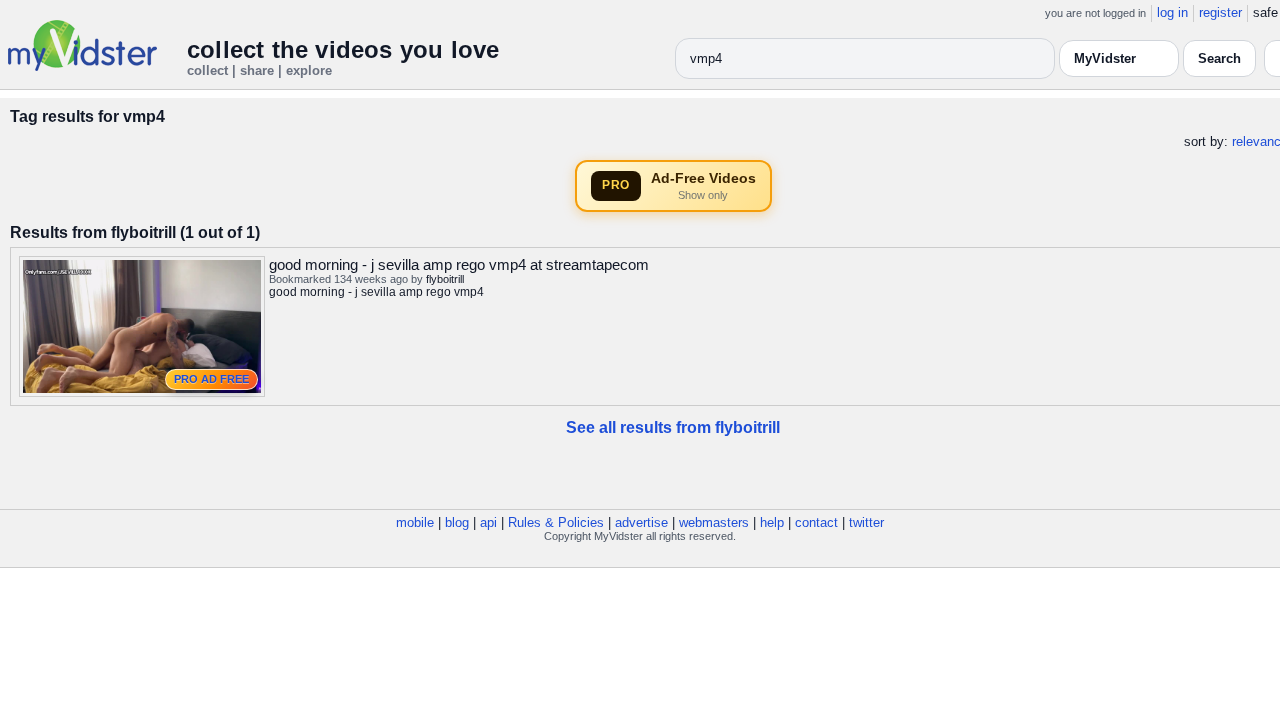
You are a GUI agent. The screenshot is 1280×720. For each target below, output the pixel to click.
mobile (415, 522)
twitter (866, 522)
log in (1172, 12)
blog (457, 522)
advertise (641, 522)
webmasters (714, 522)
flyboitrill (445, 279)
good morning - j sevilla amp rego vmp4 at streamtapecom (459, 264)
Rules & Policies (556, 522)
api (488, 522)
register (1220, 12)
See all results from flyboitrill (673, 427)
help (772, 522)
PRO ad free (211, 379)
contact (816, 522)
